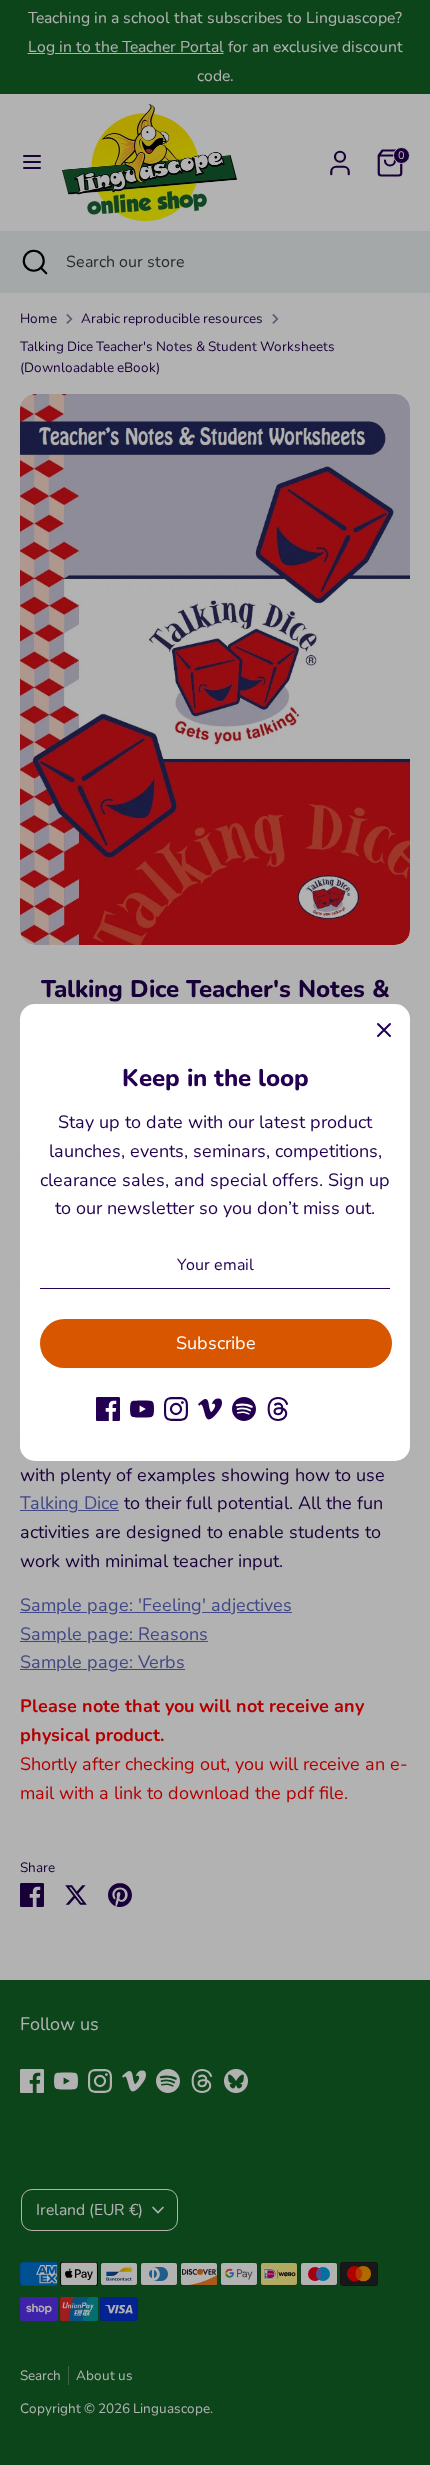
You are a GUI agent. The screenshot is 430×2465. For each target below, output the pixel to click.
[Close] (384, 1030)
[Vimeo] (210, 1409)
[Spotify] (244, 1409)
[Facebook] (108, 1409)
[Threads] (278, 1409)
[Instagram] (176, 1409)
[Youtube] (142, 1409)
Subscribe (216, 1343)
